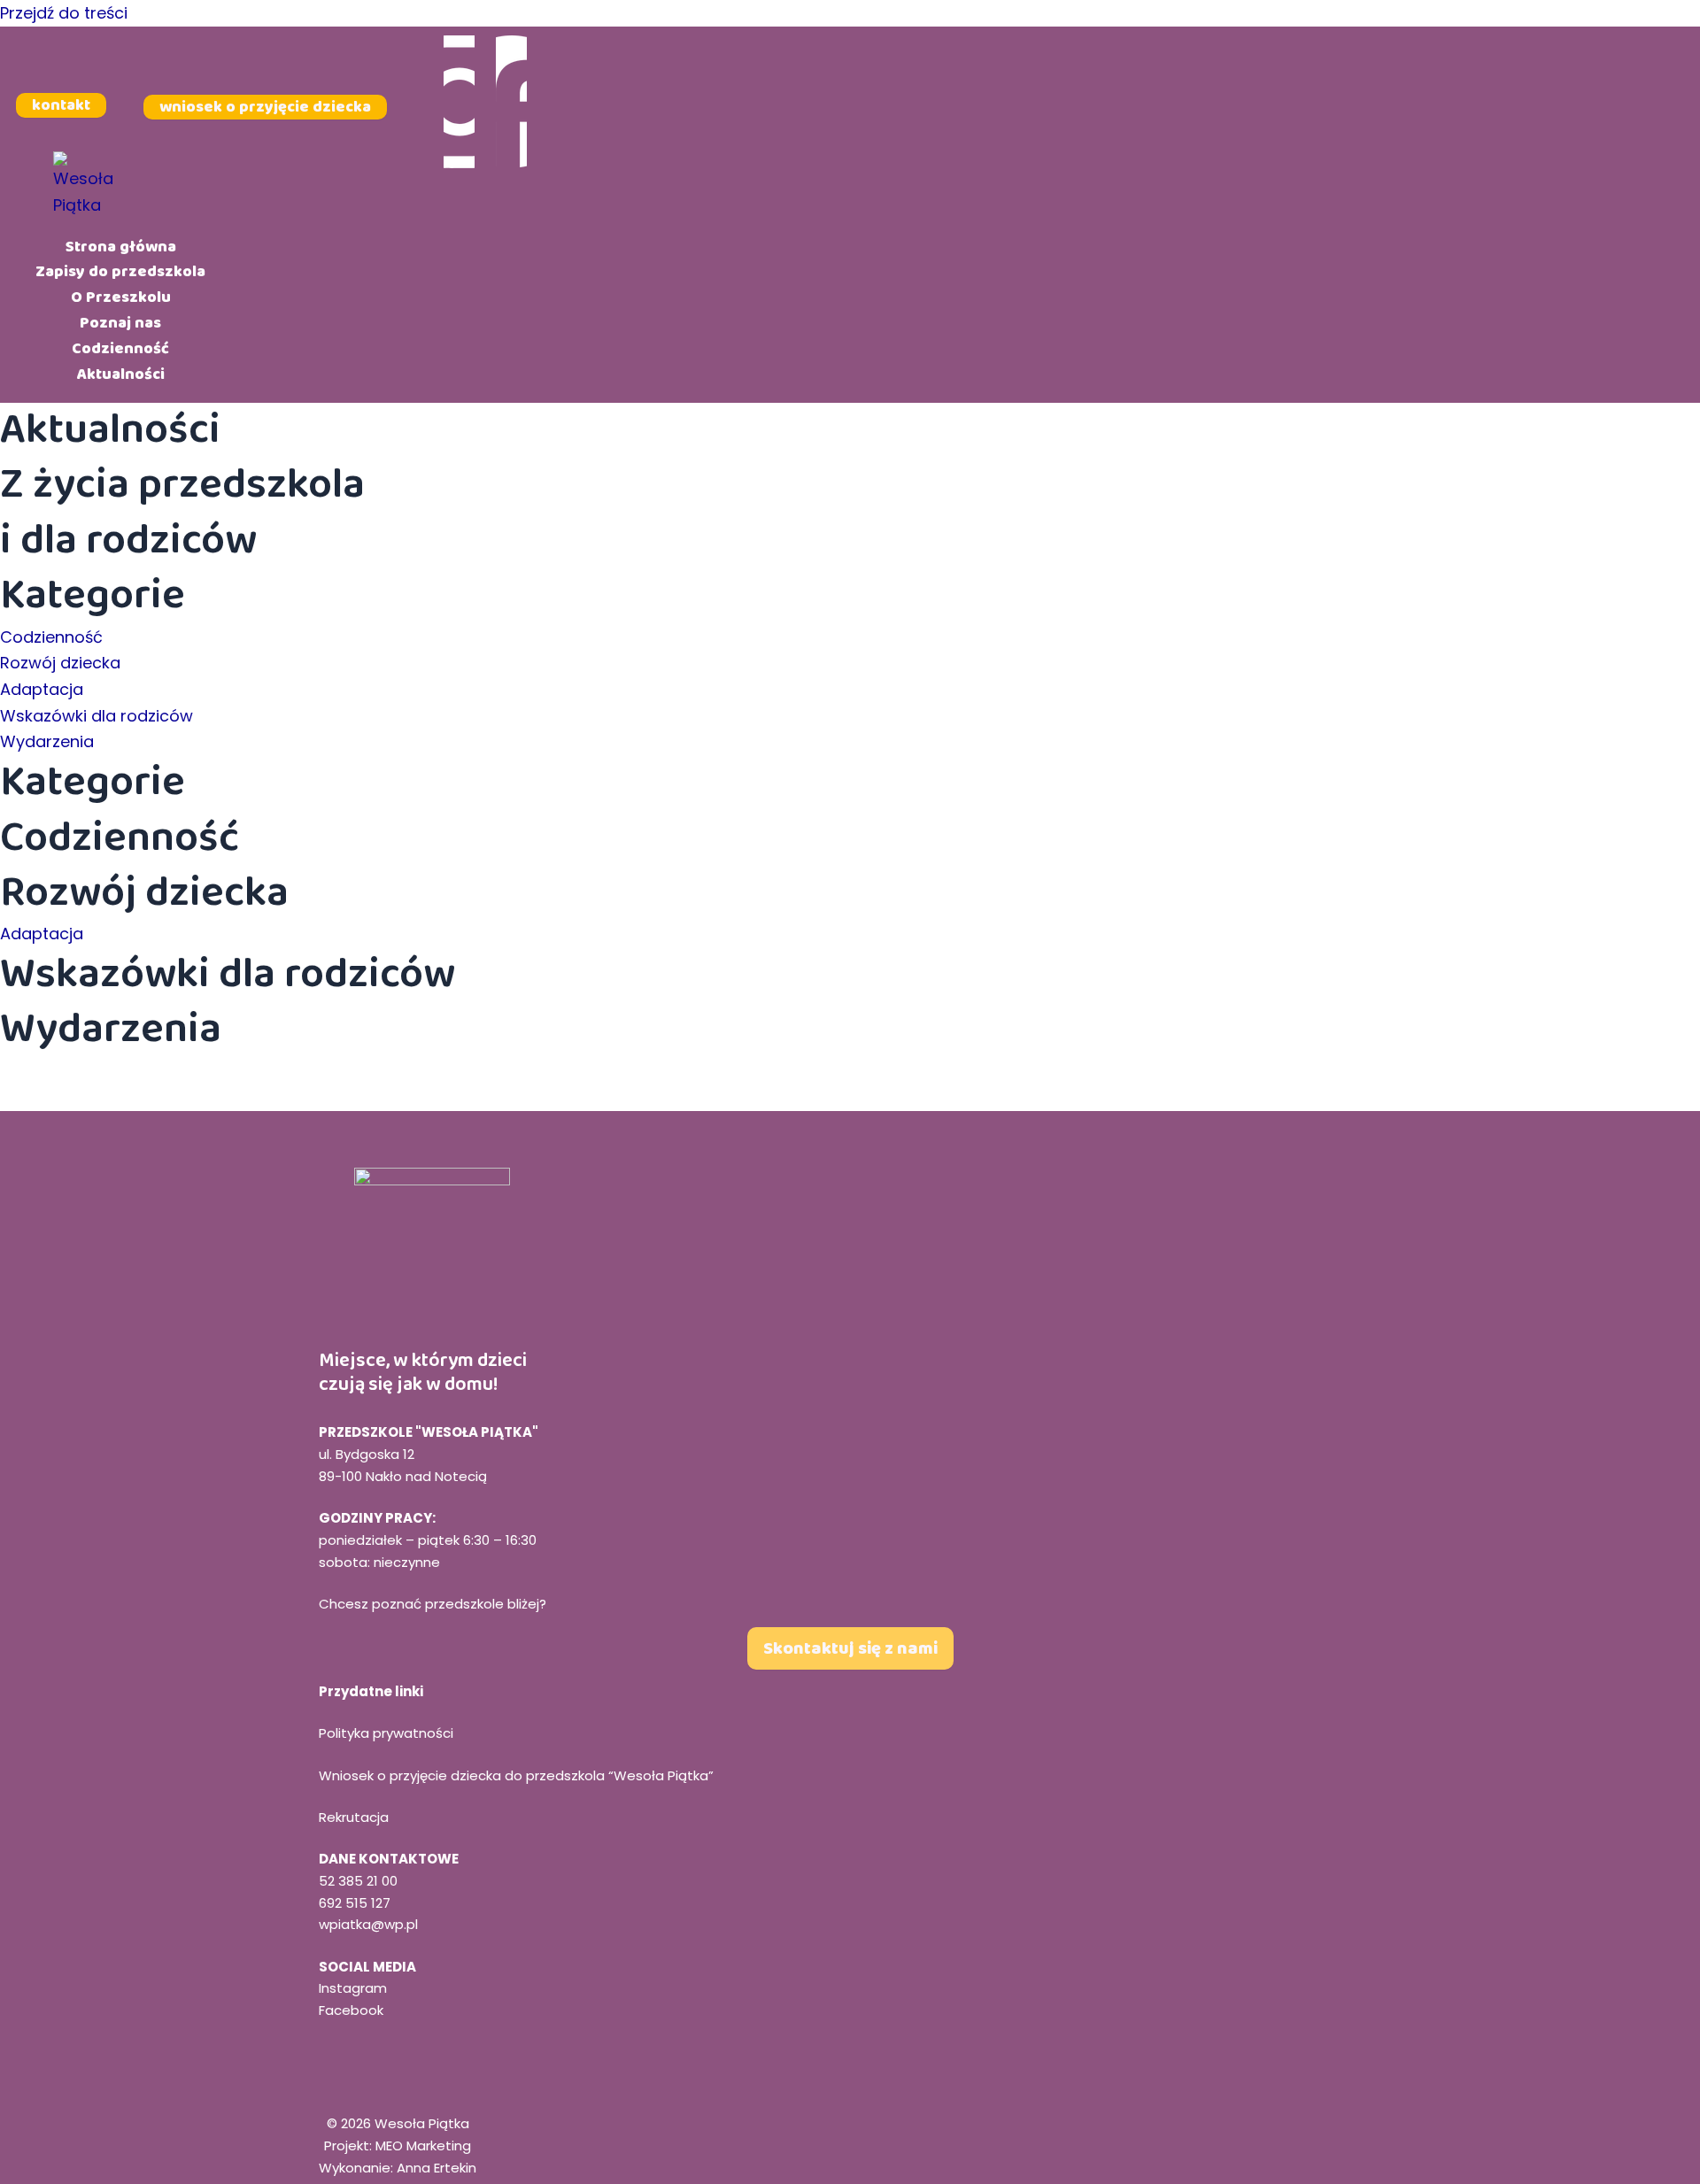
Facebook (351, 2010)
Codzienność (120, 348)
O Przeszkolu (121, 297)
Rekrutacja (354, 1817)
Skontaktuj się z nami (850, 1648)
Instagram (353, 1988)
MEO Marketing (423, 2145)
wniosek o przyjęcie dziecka (265, 106)
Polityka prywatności (386, 1733)
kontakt (61, 105)
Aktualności (121, 374)
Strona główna (121, 246)
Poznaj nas (120, 323)
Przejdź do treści (64, 13)
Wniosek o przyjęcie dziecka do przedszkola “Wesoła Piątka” (516, 1775)
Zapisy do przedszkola (120, 272)
